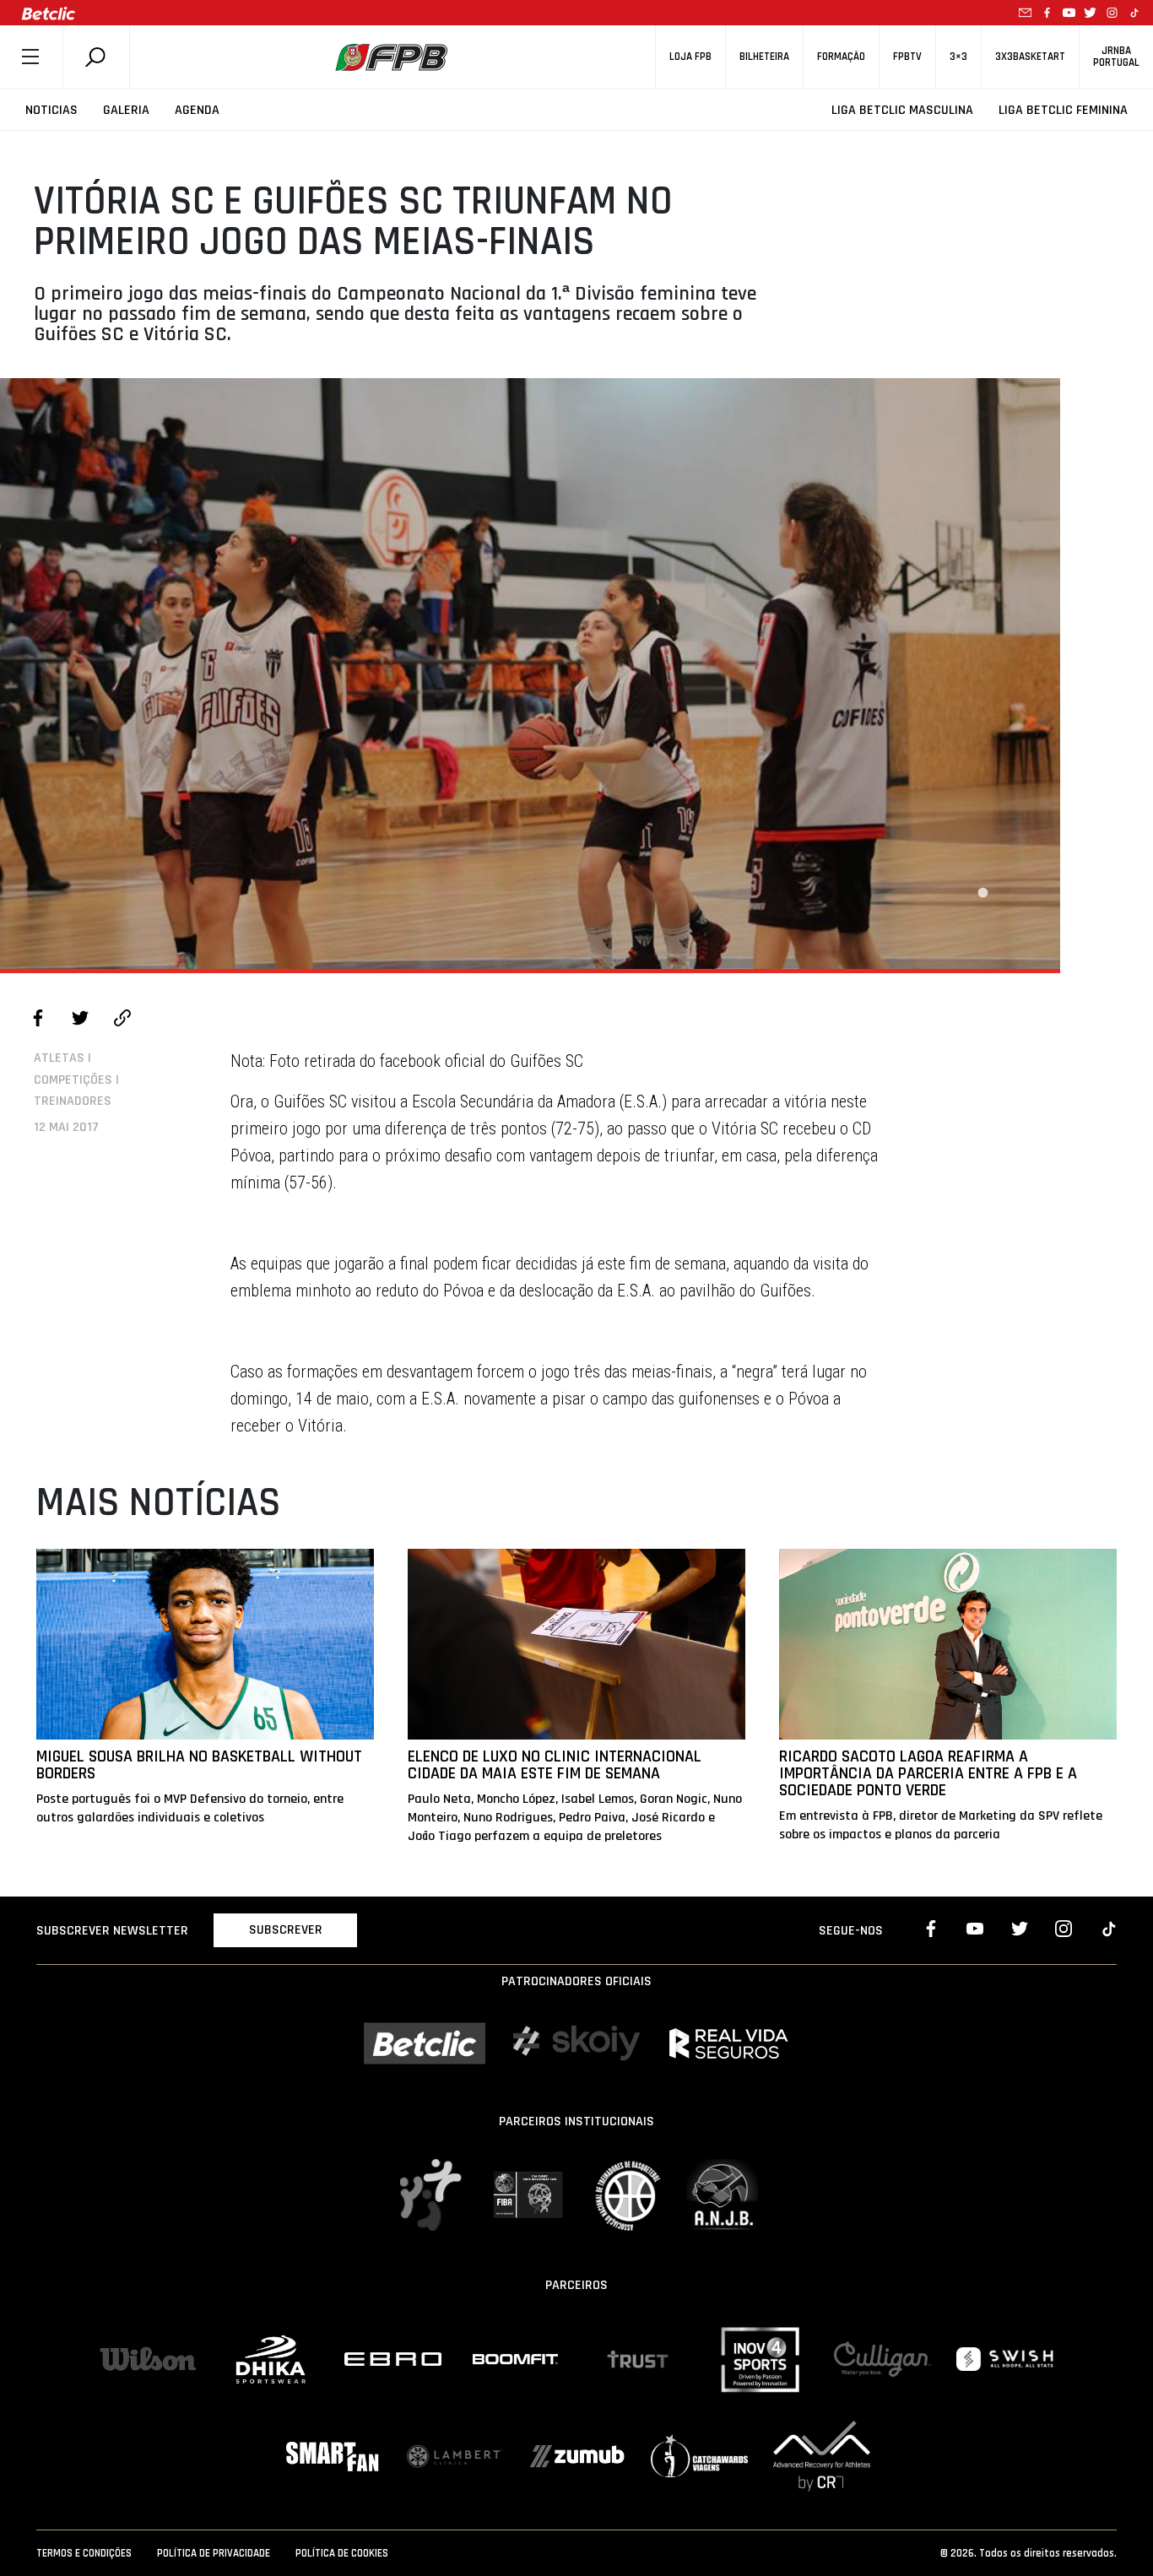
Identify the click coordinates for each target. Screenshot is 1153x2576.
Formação (841, 57)
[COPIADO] (122, 1020)
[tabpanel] (530, 674)
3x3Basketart (1030, 57)
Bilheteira (764, 57)
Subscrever (286, 1930)
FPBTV (907, 57)
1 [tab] (982, 893)
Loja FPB (690, 57)
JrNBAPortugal (1116, 57)
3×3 (958, 57)
